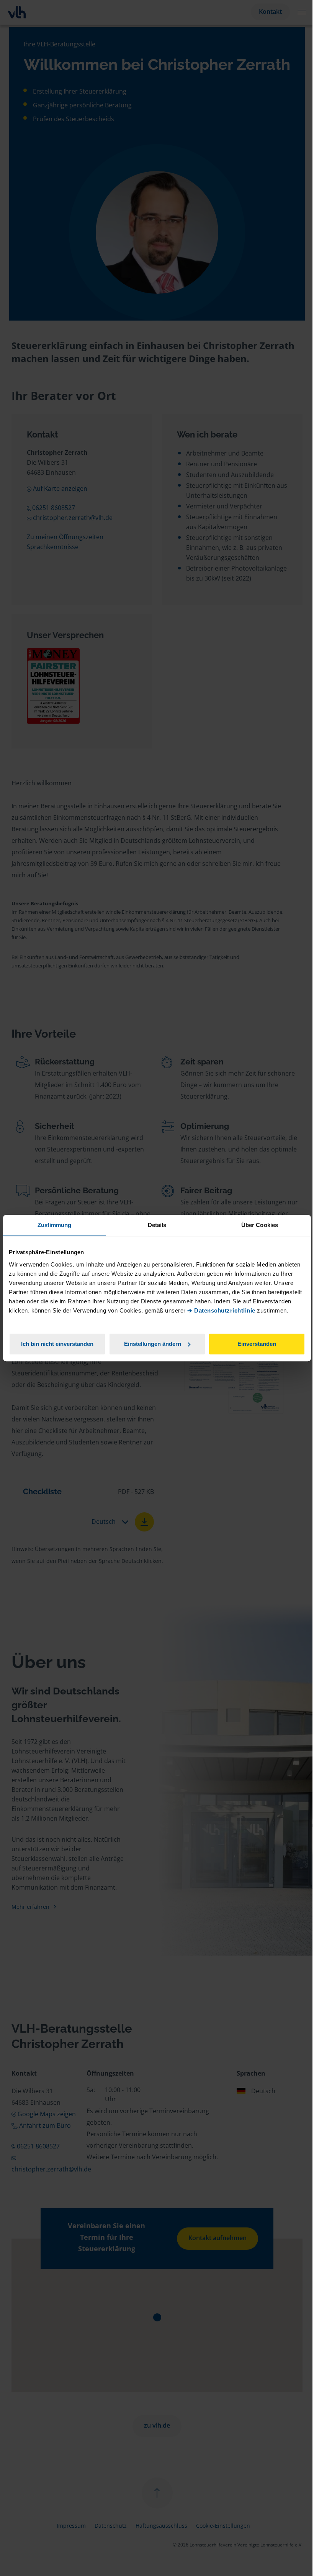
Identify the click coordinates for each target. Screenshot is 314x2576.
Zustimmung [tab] (55, 1225)
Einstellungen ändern (153, 1344)
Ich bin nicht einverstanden (57, 1344)
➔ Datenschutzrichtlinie (221, 1310)
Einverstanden (257, 1344)
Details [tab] (157, 1225)
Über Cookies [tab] (260, 1225)
